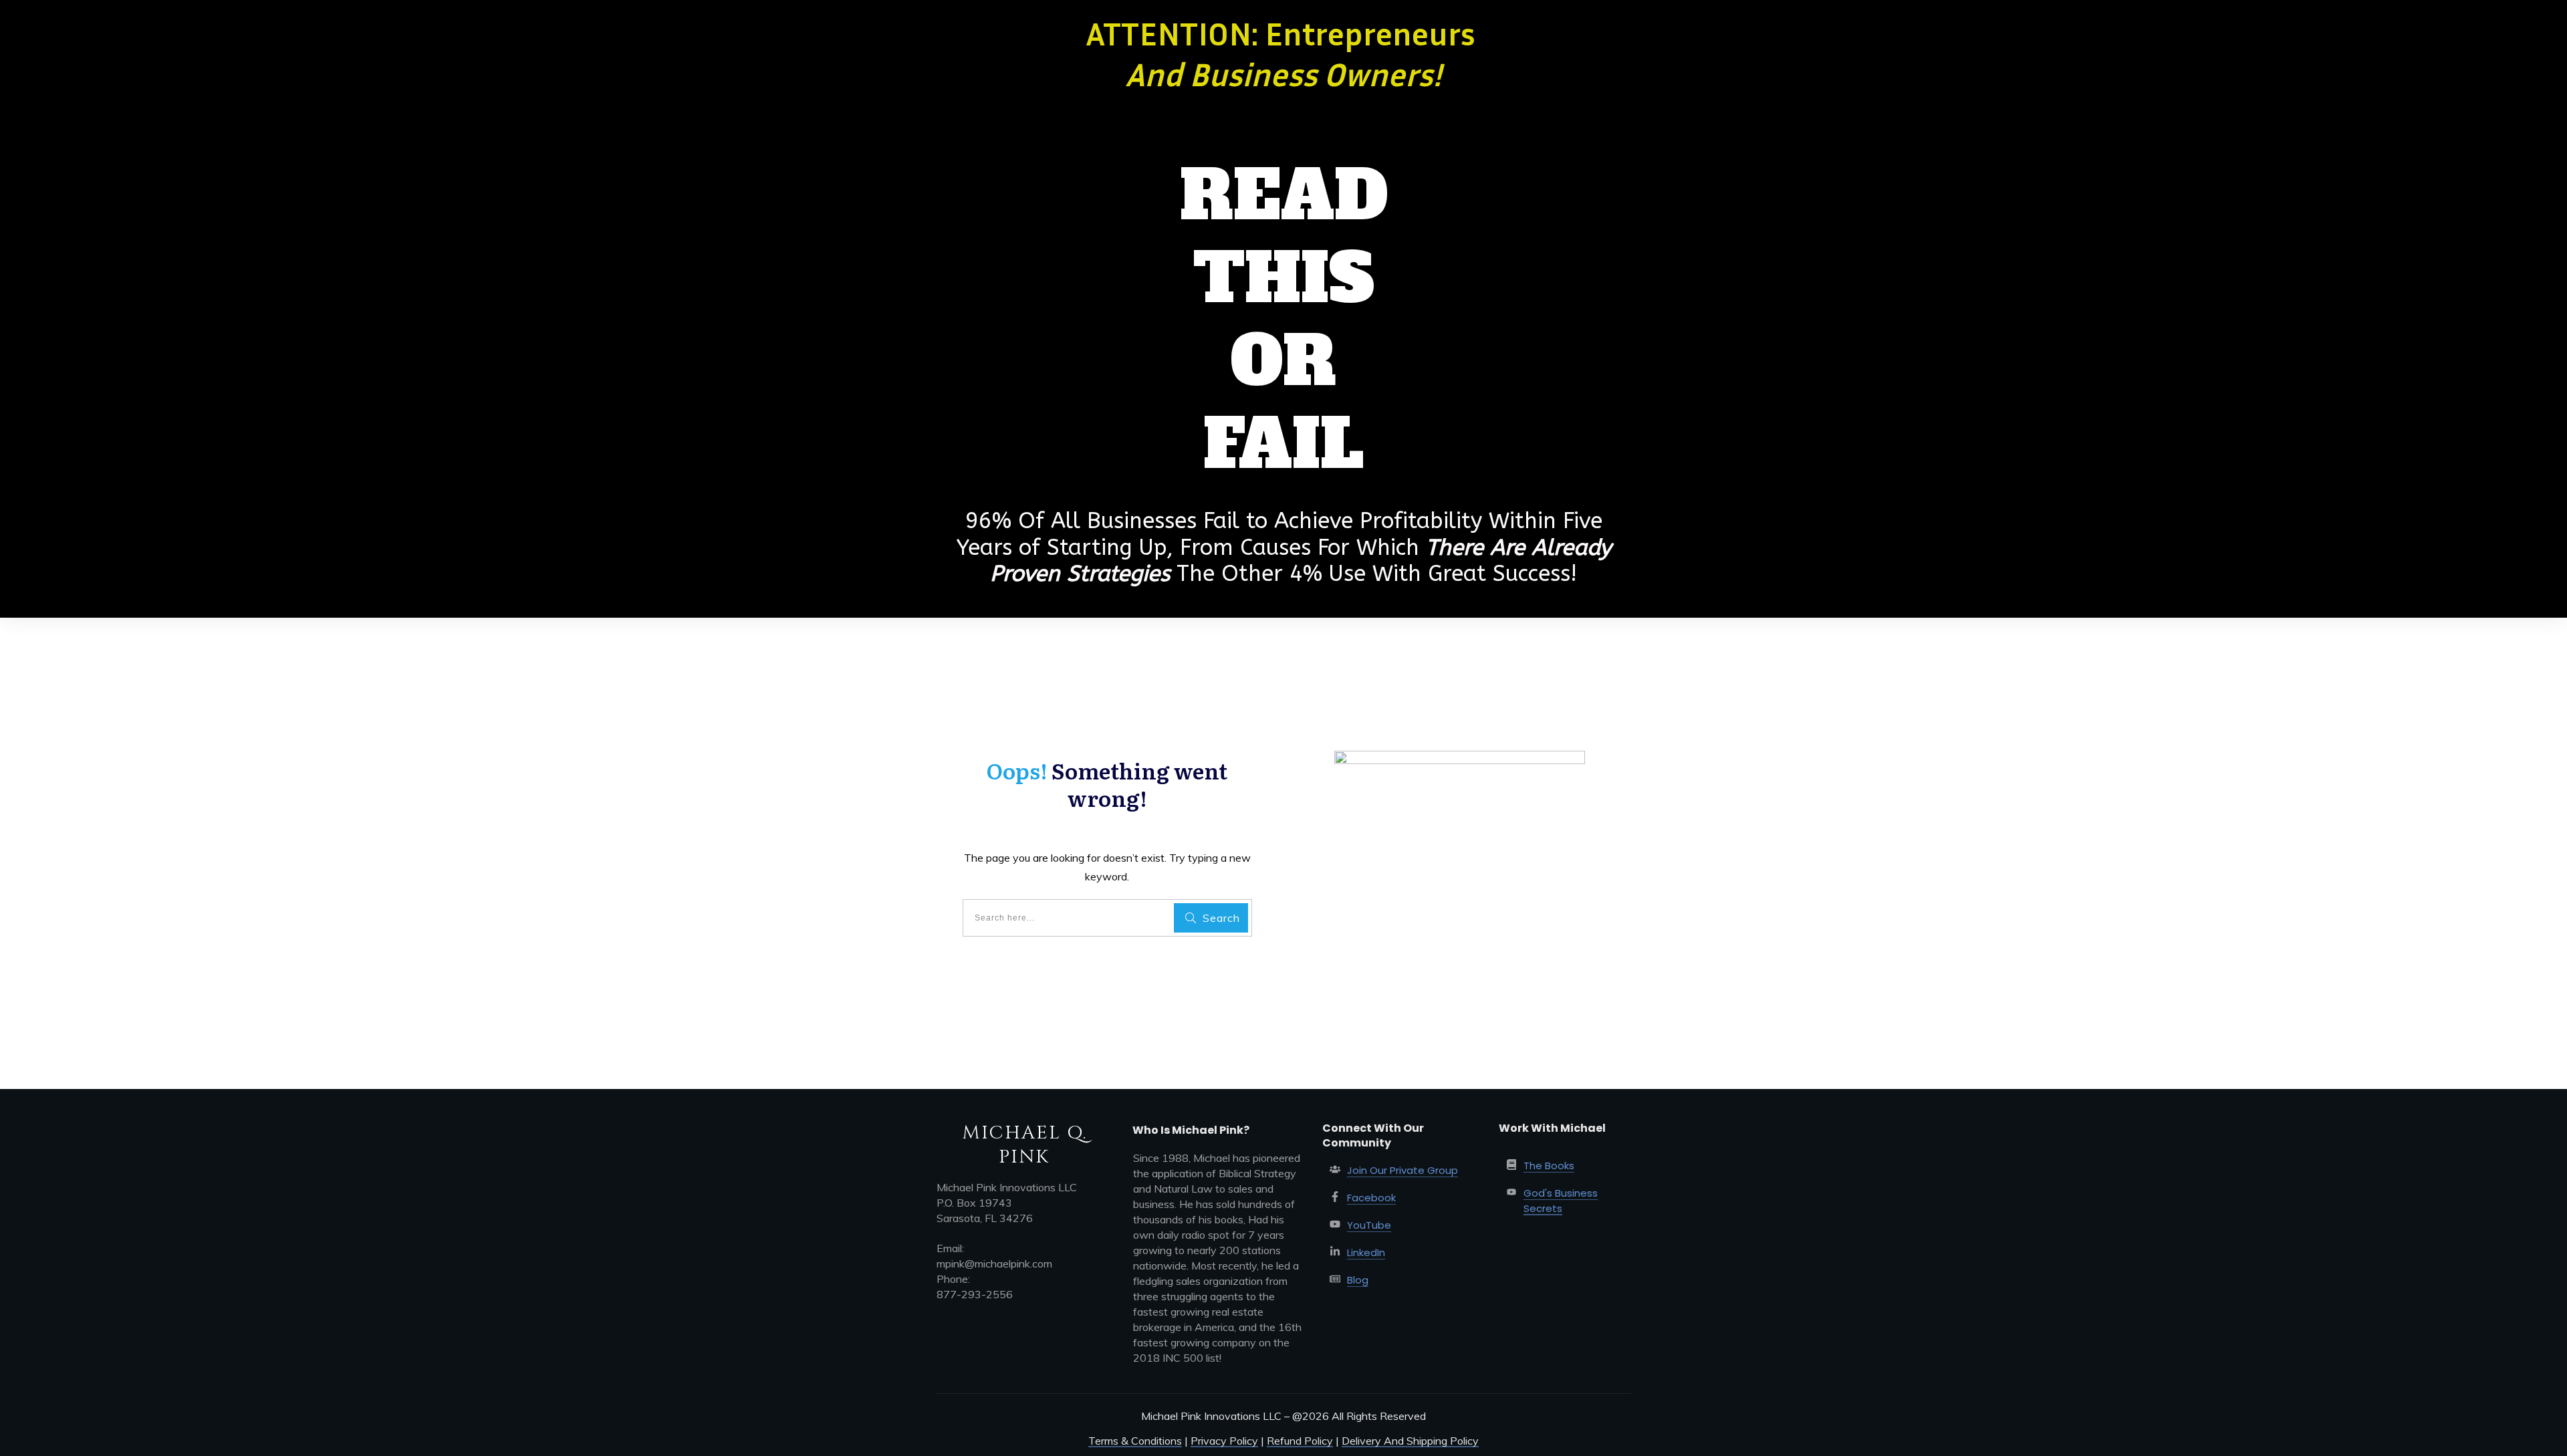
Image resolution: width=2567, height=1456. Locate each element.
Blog (1358, 1280)
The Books (1549, 1166)
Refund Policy (1300, 1441)
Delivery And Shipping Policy (1410, 1441)
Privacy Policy (1224, 1441)
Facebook (1371, 1198)
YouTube (1369, 1225)
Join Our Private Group (1402, 1170)
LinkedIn (1366, 1252)
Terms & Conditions (1135, 1441)
